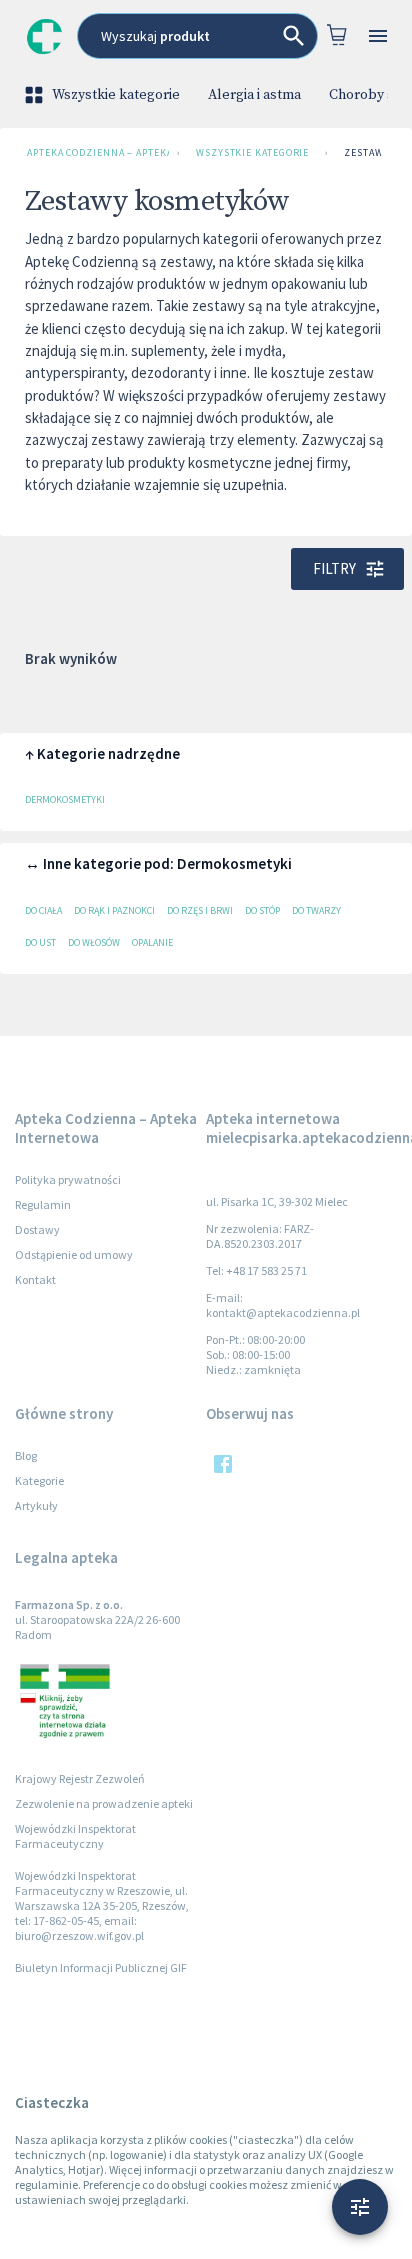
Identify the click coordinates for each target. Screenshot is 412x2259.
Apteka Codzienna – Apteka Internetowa (98, 152)
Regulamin (43, 1204)
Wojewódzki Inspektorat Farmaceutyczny (75, 1836)
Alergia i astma (254, 95)
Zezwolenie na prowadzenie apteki (104, 1803)
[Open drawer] (377, 36)
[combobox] (197, 36)
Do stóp (262, 910)
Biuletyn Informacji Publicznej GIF (101, 1967)
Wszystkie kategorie (116, 95)
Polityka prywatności (68, 1179)
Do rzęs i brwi (200, 910)
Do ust (40, 942)
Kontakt (35, 1279)
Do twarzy (316, 910)
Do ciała (43, 910)
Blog (26, 1455)
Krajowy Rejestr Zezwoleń (80, 1778)
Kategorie (39, 1480)
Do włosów (94, 942)
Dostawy (37, 1229)
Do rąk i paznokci (114, 910)
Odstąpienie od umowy (74, 1254)
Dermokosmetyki (65, 799)
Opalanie (152, 942)
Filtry (334, 568)
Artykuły (36, 1505)
